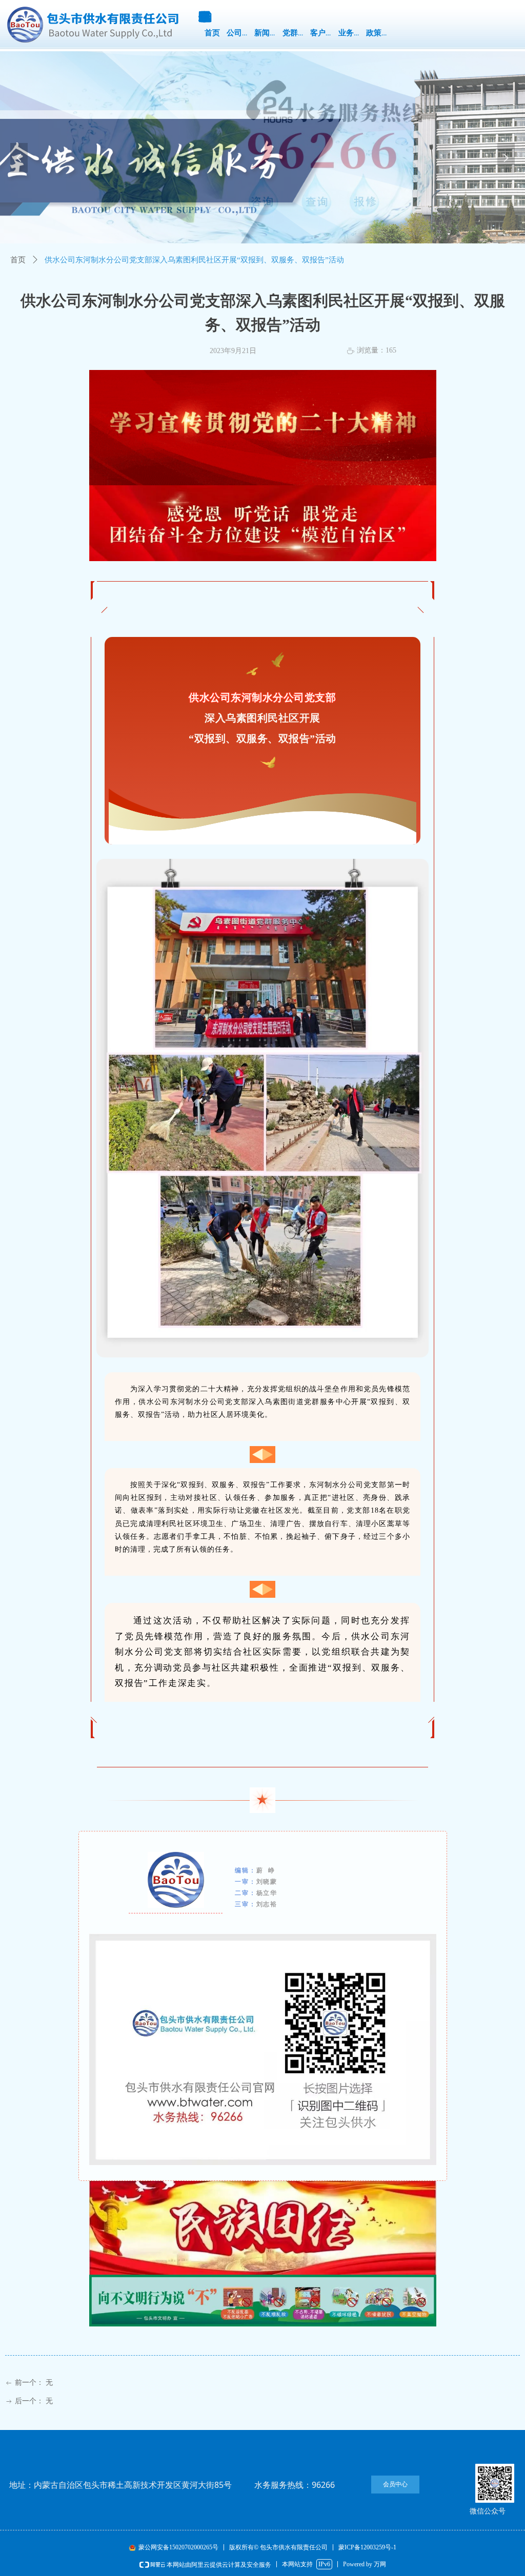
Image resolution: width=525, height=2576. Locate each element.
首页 (18, 260)
